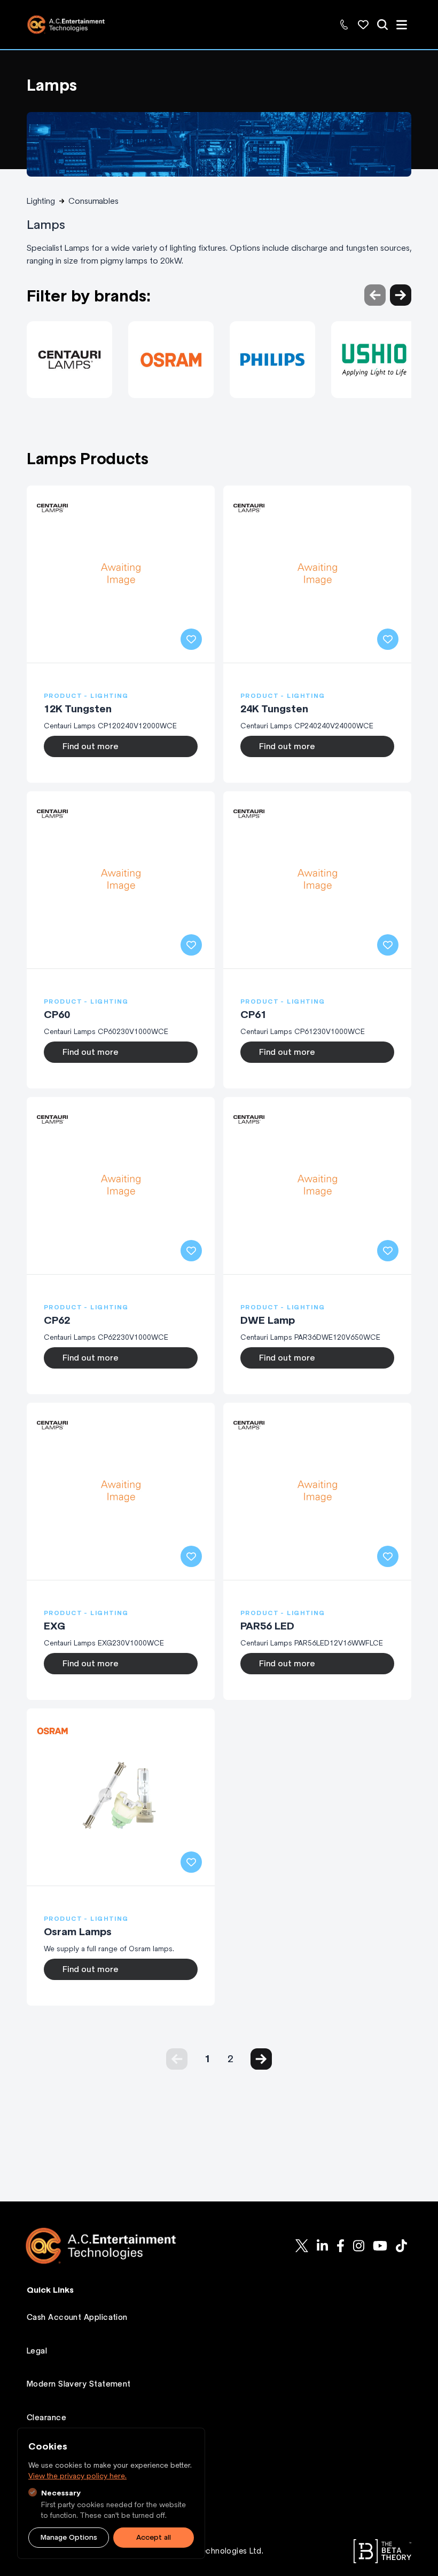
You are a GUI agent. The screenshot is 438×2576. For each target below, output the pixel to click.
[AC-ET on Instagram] (359, 2246)
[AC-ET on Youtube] (380, 2246)
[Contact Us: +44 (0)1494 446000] (344, 25)
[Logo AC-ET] (109, 2246)
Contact (43, 2484)
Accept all (154, 2537)
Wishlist (41, 2451)
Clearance (46, 2418)
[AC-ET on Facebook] (341, 2246)
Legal (37, 2351)
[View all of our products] (382, 25)
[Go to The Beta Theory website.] (382, 2551)
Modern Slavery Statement (79, 2384)
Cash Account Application (77, 2317)
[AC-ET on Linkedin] (322, 2246)
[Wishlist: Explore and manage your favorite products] (363, 25)
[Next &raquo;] (261, 2059)
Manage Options (69, 2537)
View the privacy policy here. (77, 2476)
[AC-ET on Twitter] (302, 2246)
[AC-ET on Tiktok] (401, 2246)
